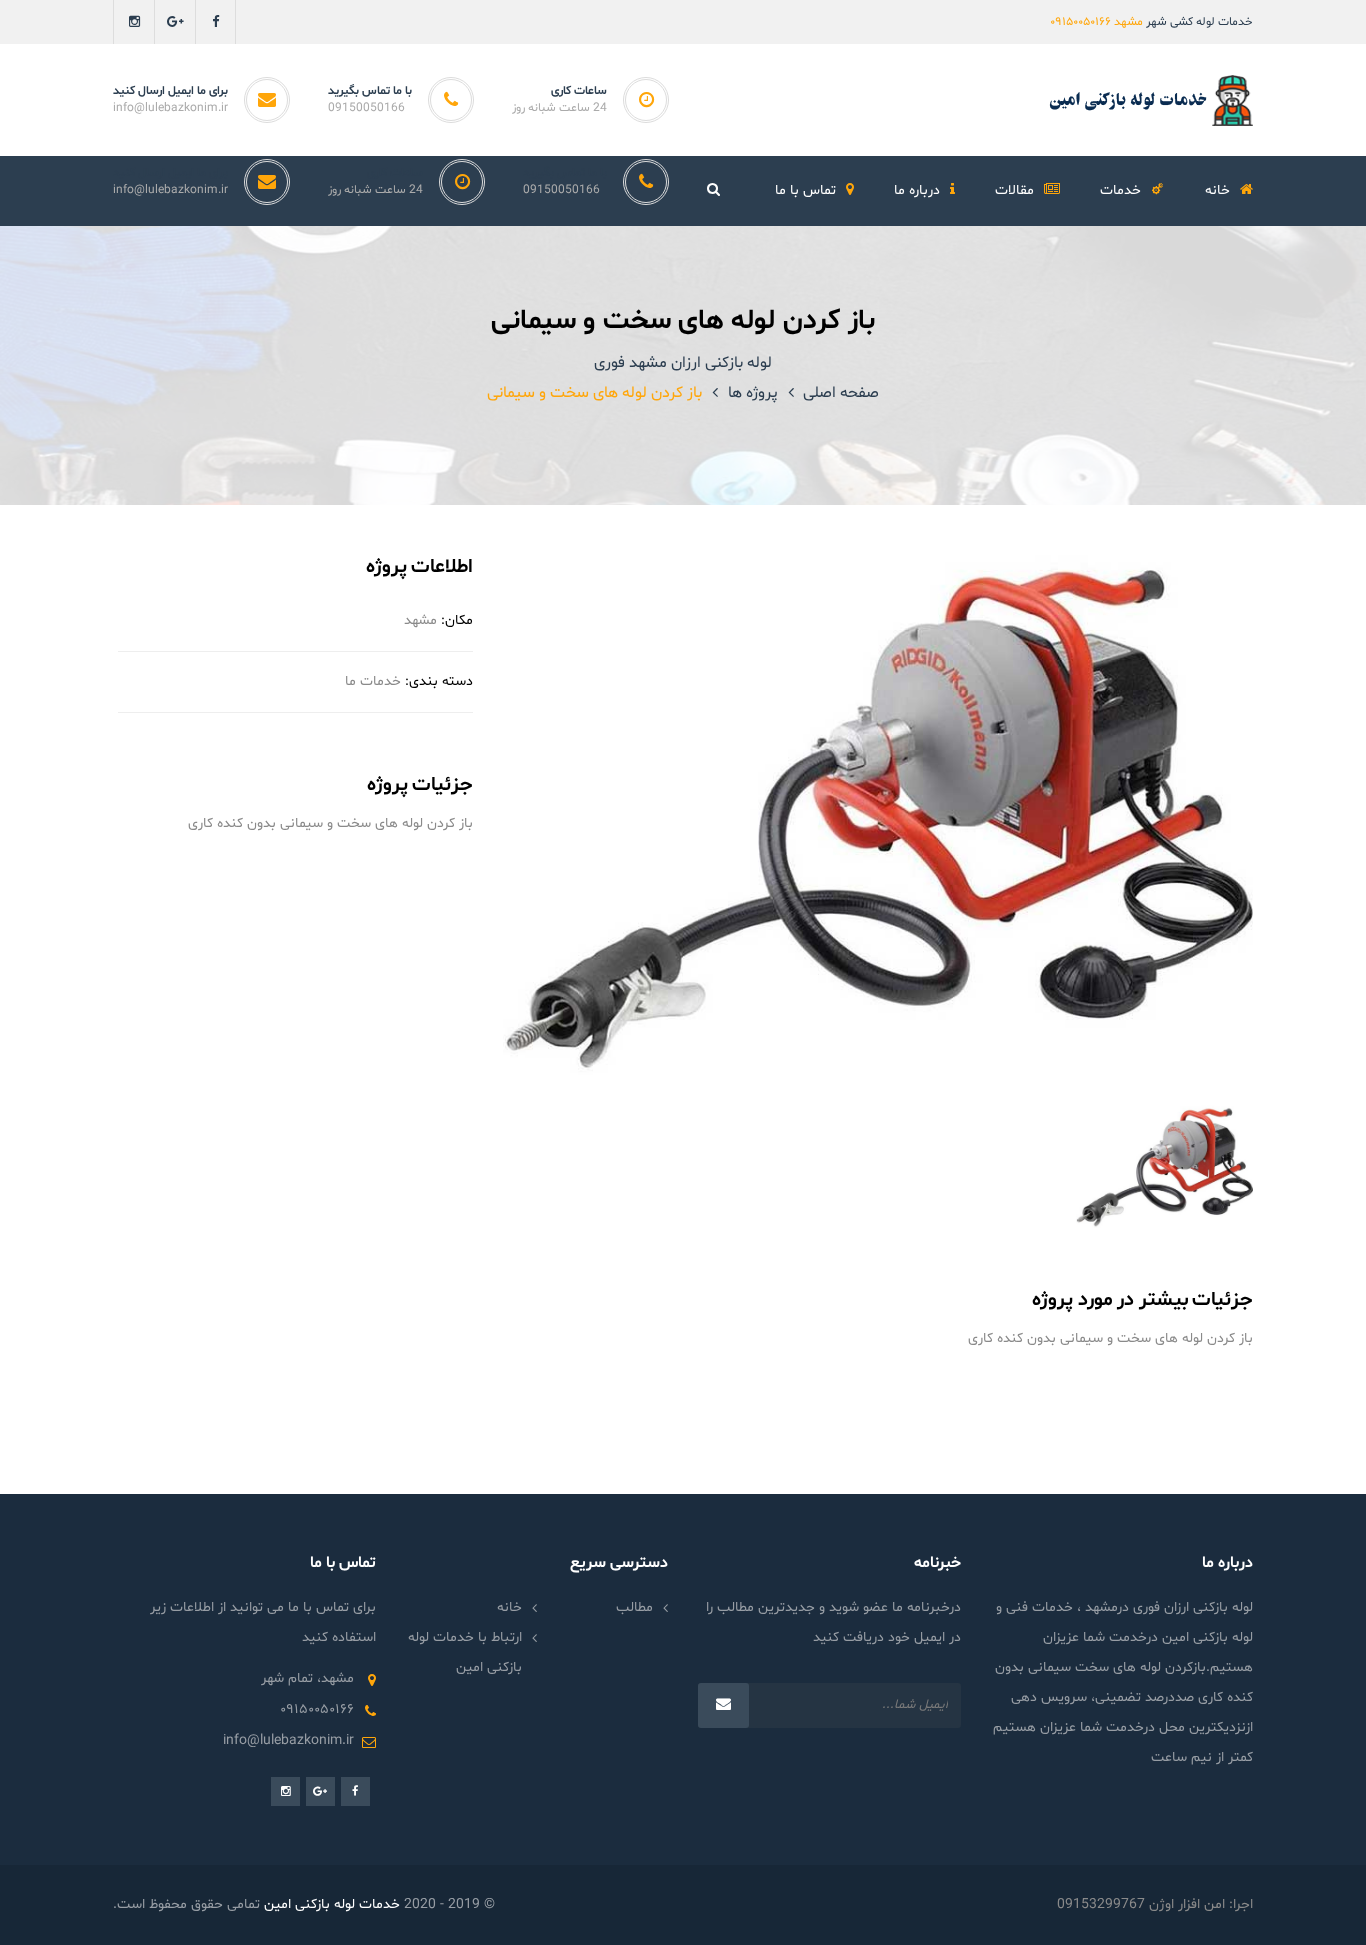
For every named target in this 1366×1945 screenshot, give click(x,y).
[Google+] (174, 22)
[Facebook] (215, 22)
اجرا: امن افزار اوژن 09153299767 (1155, 1904)
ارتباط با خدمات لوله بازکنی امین (465, 1652)
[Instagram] (133, 22)
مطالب (634, 1607)
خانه (509, 1607)
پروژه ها (753, 393)
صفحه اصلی (841, 393)
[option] (878, 815)
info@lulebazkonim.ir (170, 108)
